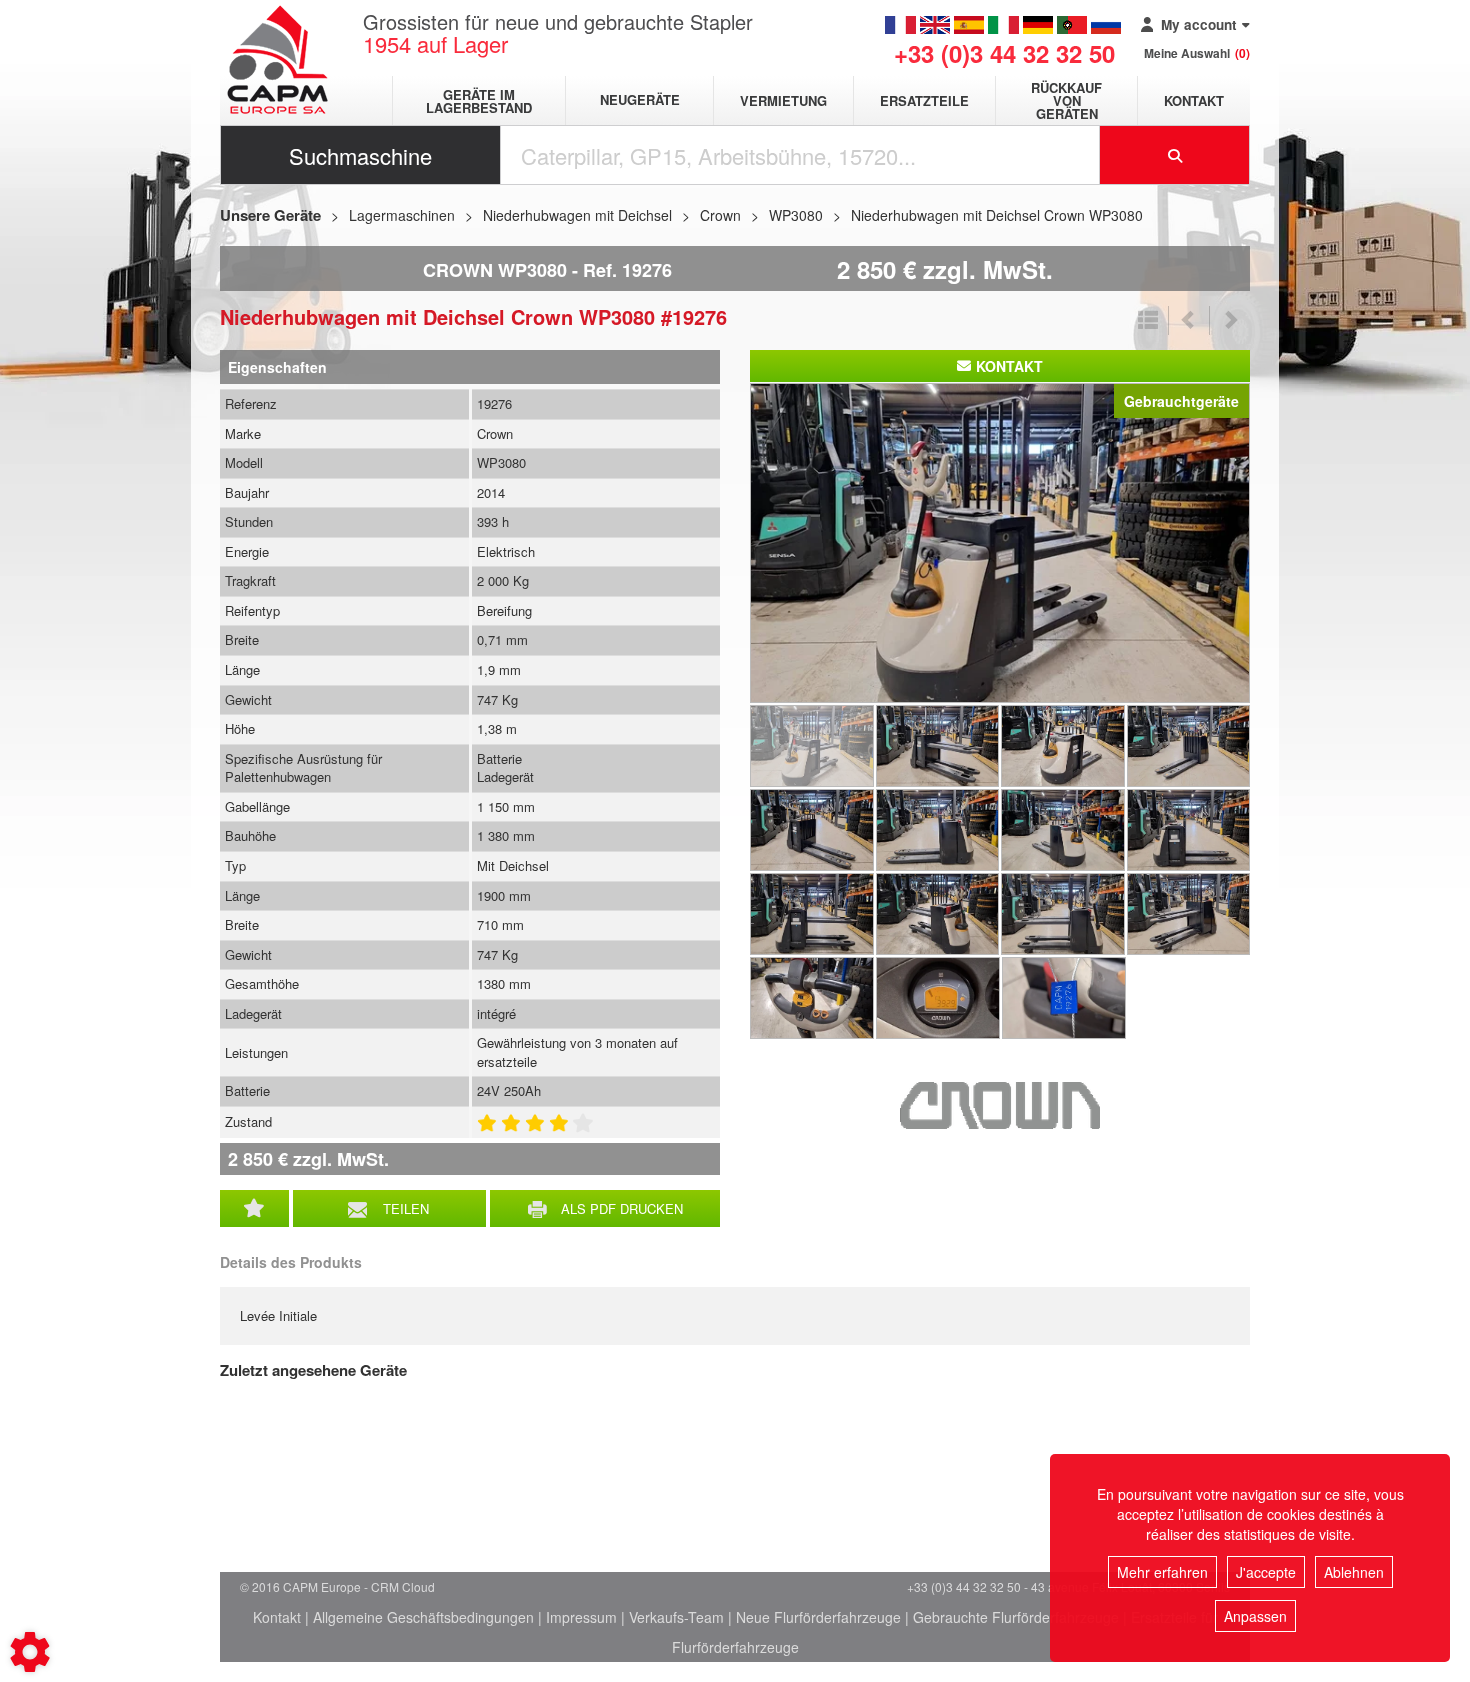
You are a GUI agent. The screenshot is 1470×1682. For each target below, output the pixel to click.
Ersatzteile (924, 100)
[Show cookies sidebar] (30, 1652)
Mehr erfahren (1162, 1572)
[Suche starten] (1175, 155)
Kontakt (1194, 100)
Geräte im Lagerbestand (479, 101)
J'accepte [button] (1266, 1572)
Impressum (581, 1617)
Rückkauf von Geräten (1066, 100)
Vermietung (783, 100)
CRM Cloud (403, 1586)
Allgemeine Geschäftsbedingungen (423, 1617)
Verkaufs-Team (676, 1617)
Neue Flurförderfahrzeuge (818, 1617)
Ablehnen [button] (1354, 1572)
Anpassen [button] (1255, 1616)
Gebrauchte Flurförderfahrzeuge (1016, 1617)
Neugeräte (640, 100)
